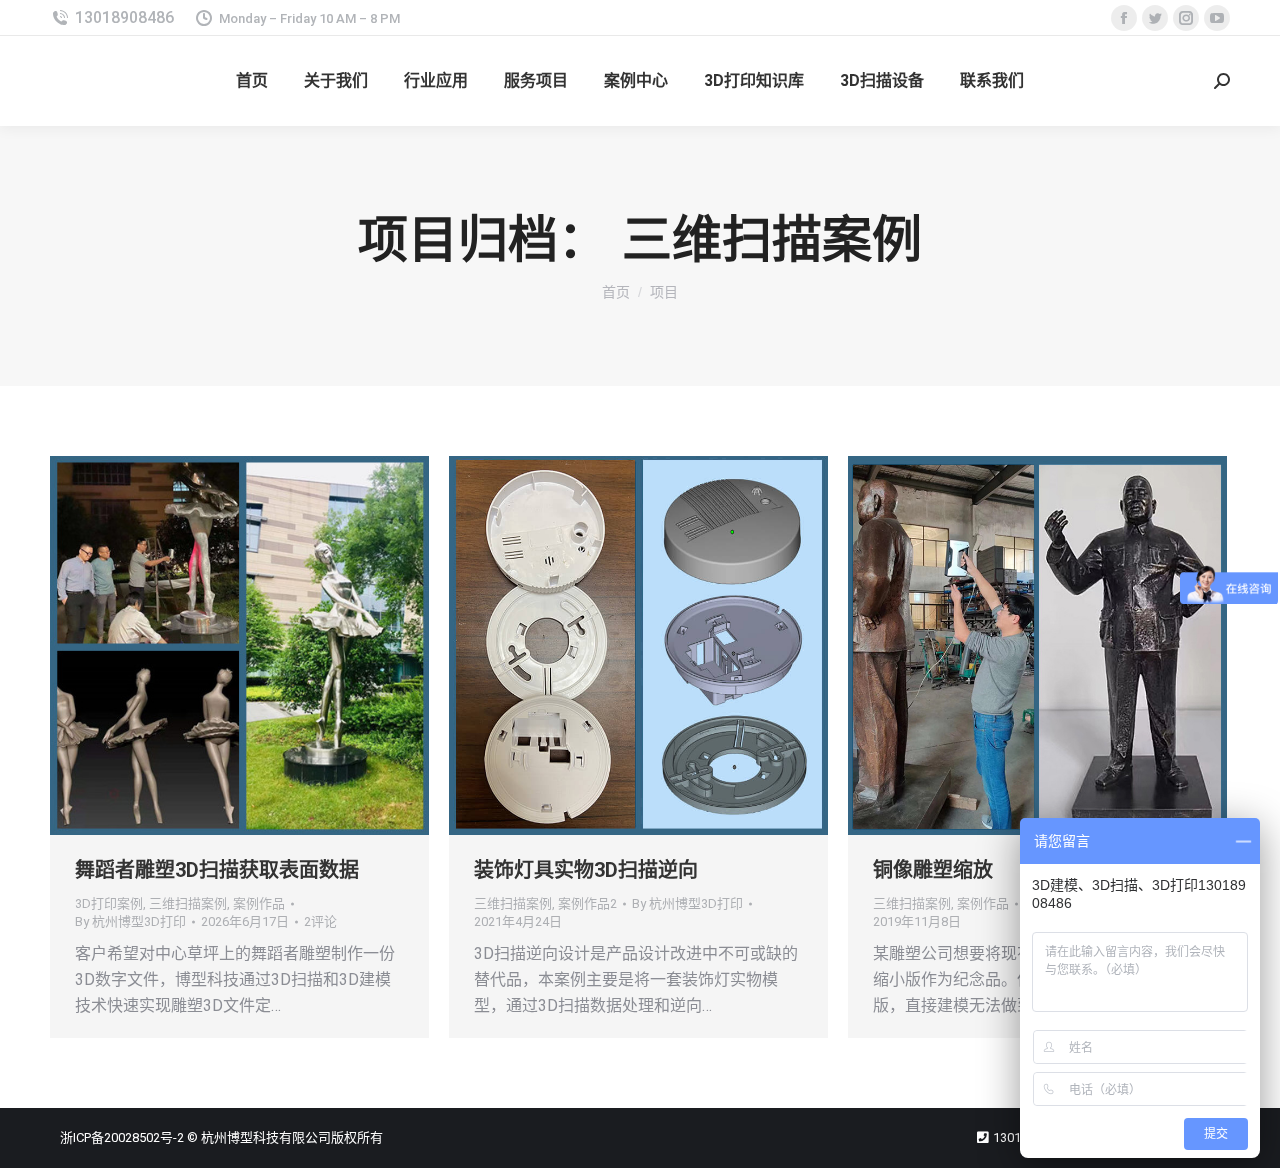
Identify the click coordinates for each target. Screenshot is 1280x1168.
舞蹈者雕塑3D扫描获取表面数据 (217, 870)
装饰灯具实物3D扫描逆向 (586, 870)
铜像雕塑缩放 (933, 870)
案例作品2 (587, 903)
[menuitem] (252, 81)
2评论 (320, 921)
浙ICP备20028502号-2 (122, 1137)
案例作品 (259, 903)
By (130, 921)
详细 (267, 646)
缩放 (213, 646)
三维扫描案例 (188, 903)
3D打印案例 (109, 903)
